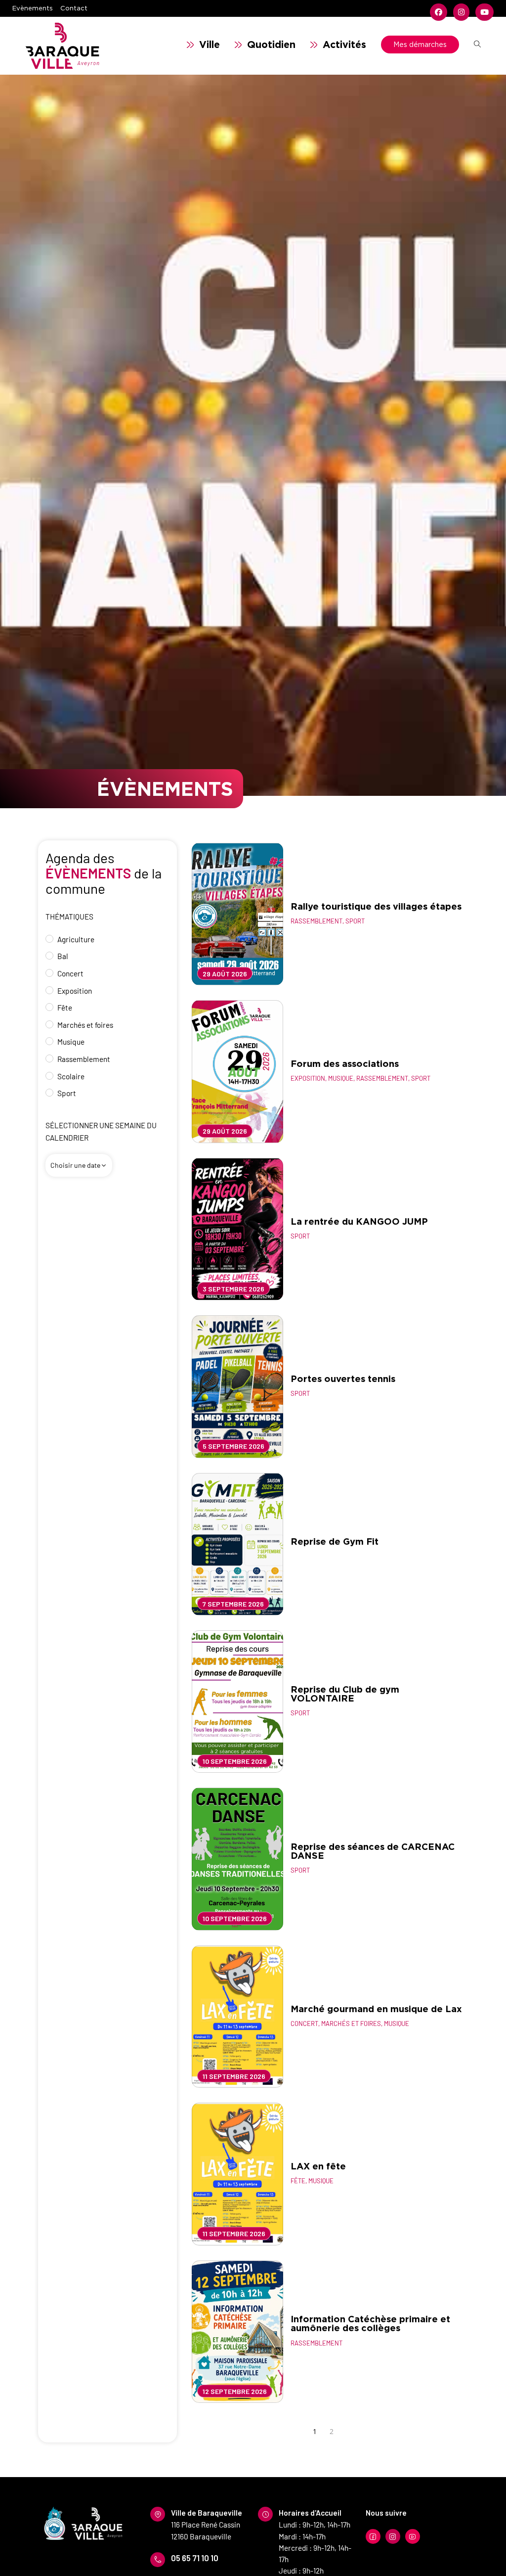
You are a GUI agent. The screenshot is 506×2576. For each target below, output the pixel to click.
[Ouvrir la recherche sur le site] (477, 45)
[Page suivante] (346, 2432)
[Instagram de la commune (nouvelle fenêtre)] (461, 12)
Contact (74, 8)
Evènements (33, 8)
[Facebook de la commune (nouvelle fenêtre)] (439, 12)
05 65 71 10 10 (195, 2558)
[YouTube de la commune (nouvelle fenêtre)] (483, 12)
